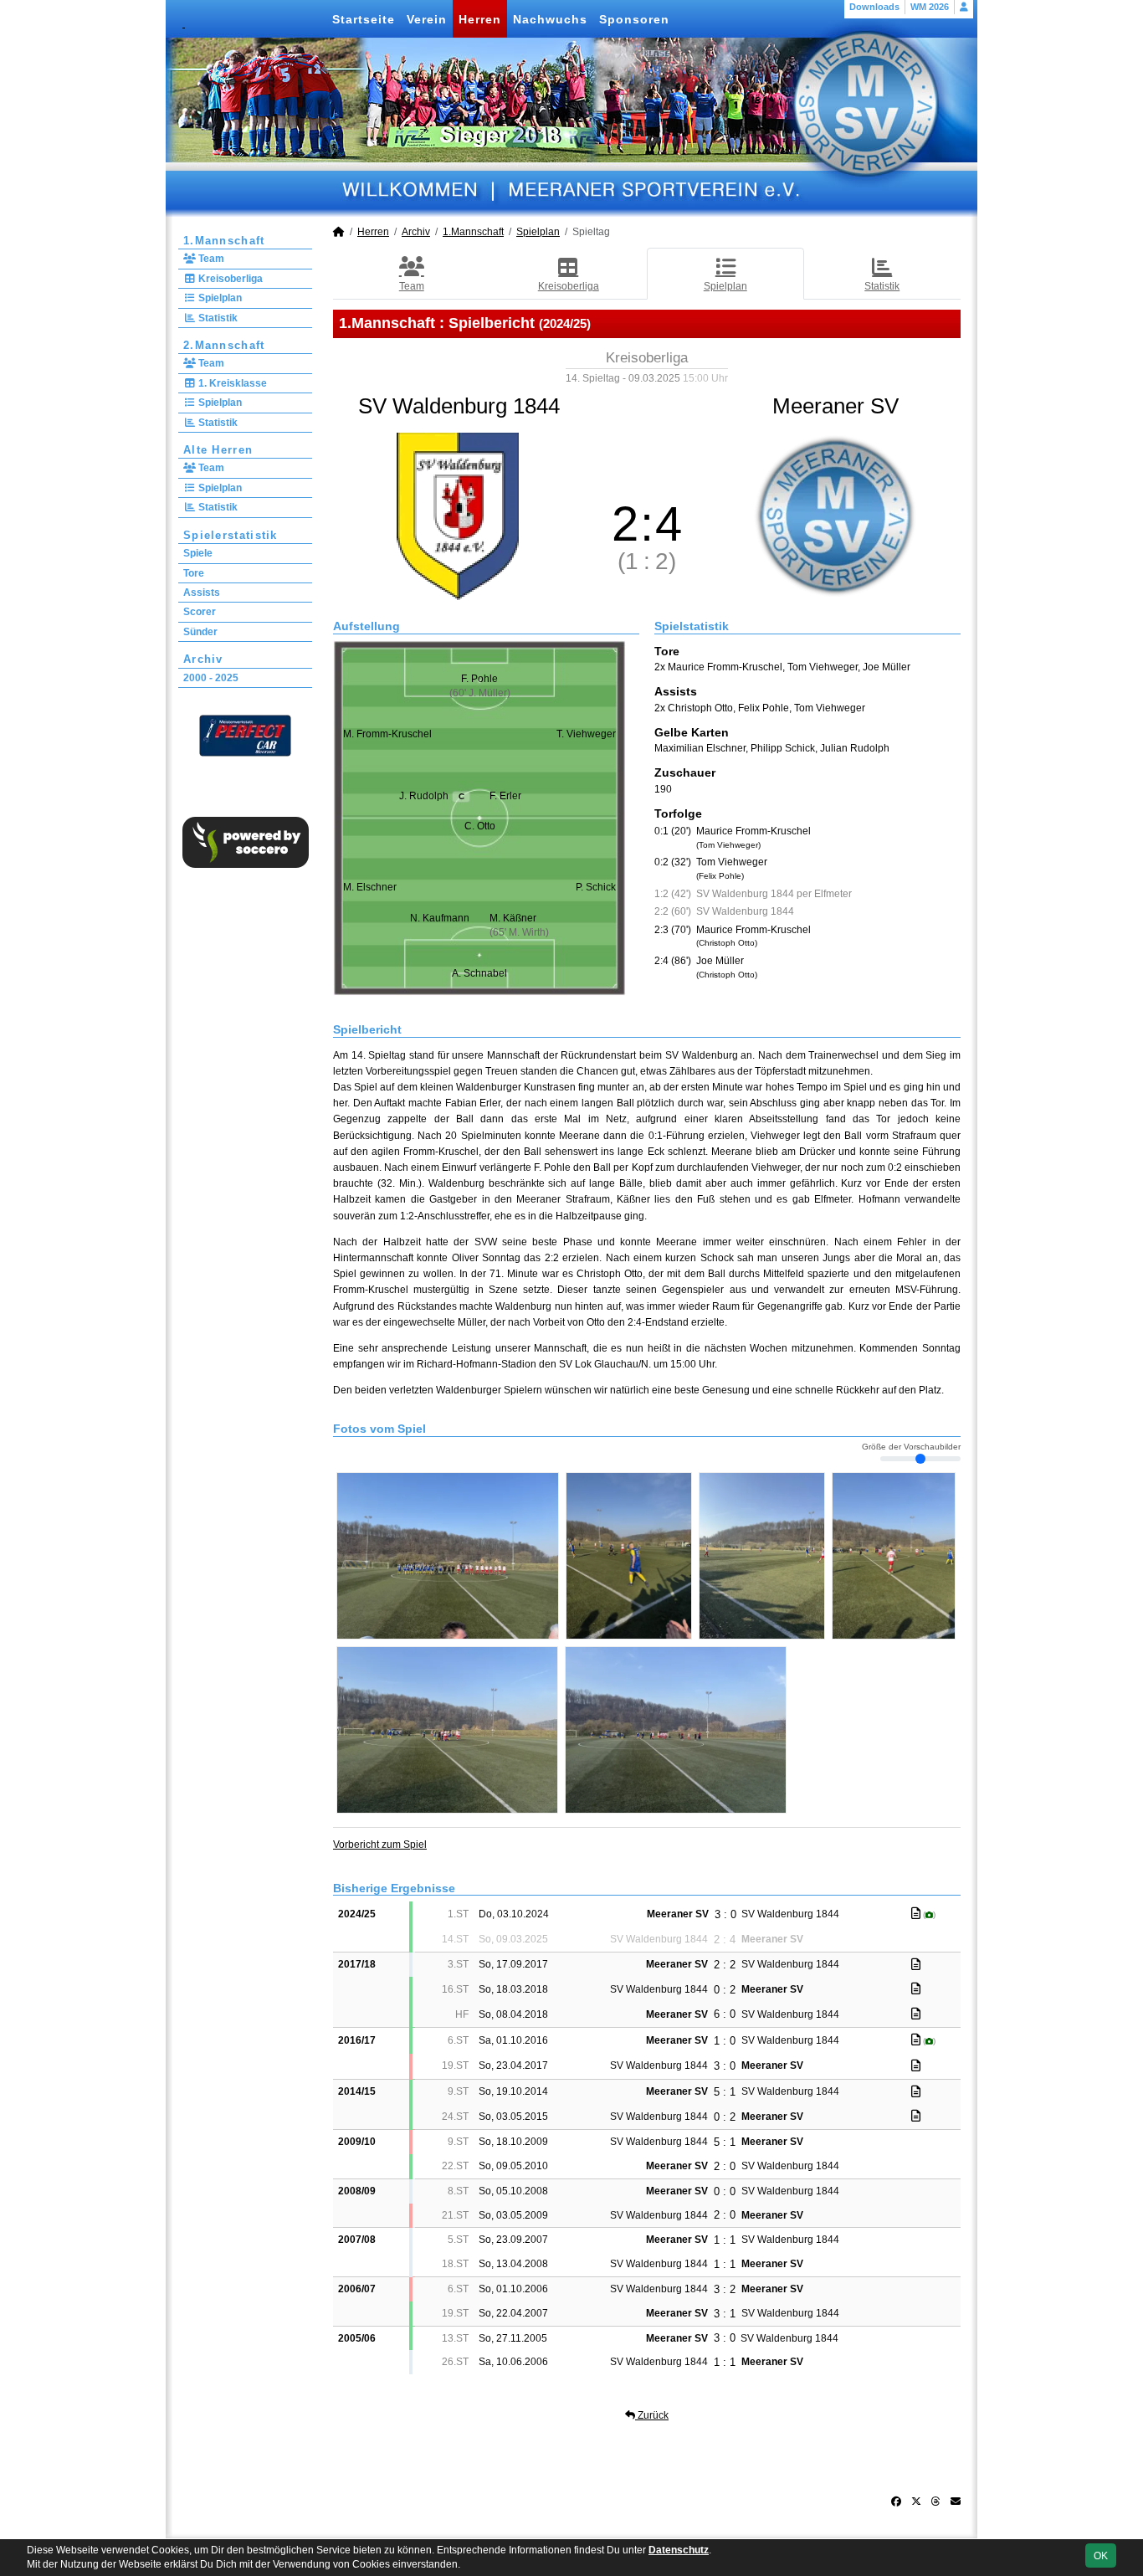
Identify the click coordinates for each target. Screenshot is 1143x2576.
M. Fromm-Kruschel (387, 734)
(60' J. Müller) (480, 693)
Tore (194, 573)
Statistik (217, 318)
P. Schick (596, 887)
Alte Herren (218, 450)
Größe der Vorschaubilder (911, 1447)
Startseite (364, 19)
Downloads (874, 7)
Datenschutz (679, 2550)
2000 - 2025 (211, 678)
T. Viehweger (586, 734)
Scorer (200, 612)
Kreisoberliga (229, 279)
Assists (202, 593)
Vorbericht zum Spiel (380, 1845)
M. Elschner (370, 887)
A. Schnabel (479, 973)
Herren (480, 19)
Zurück (652, 2415)
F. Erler (505, 796)
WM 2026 (930, 7)
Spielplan (219, 298)
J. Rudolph (431, 796)
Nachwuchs (550, 19)
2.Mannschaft (224, 345)
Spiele (198, 553)
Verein (427, 19)
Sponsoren (634, 19)
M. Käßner (513, 918)
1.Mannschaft (224, 241)
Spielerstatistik (231, 535)
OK (1101, 2556)
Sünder (200, 632)
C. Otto (480, 826)
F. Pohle (479, 679)
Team (210, 259)
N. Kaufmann (440, 918)
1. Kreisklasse (231, 383)
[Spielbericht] (916, 1913)
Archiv (203, 659)
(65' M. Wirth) (519, 932)
